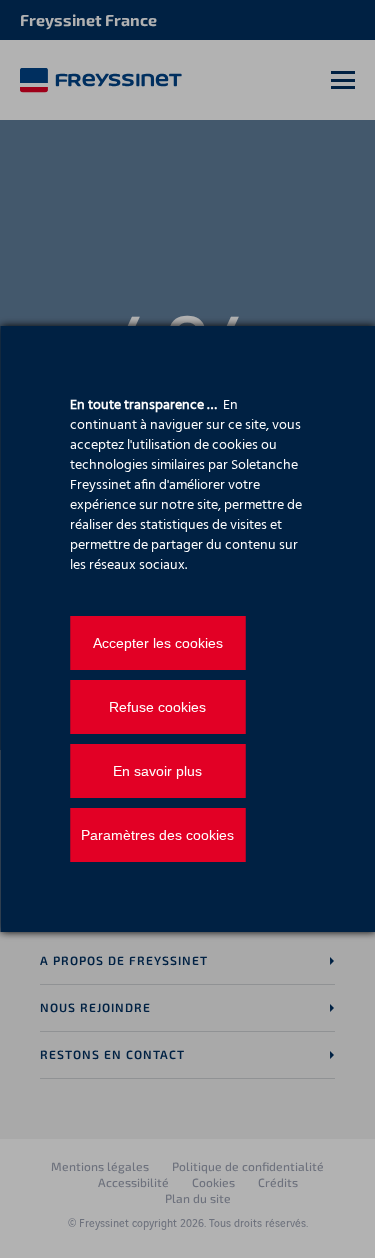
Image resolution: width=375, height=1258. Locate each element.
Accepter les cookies (158, 643)
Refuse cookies (157, 707)
